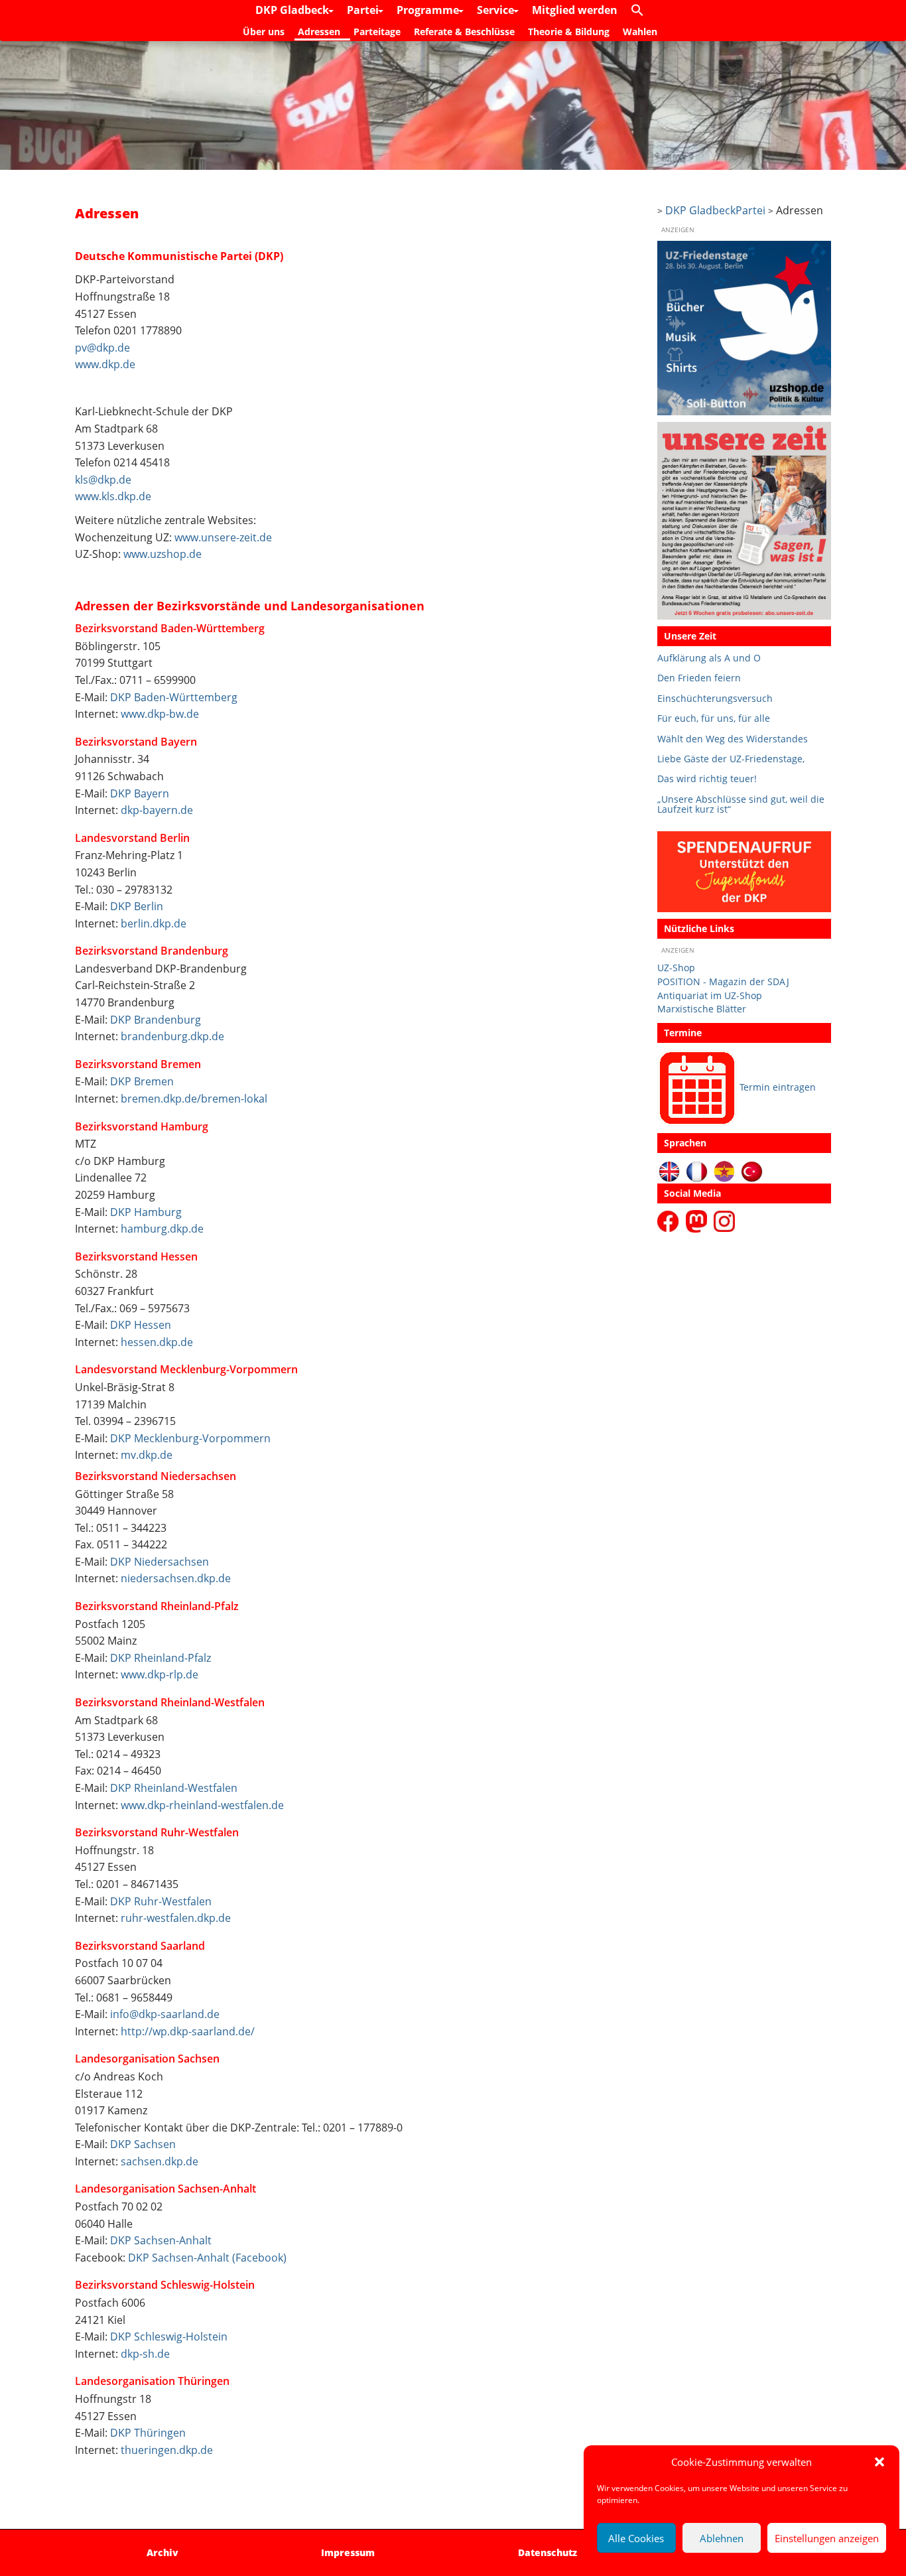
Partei (364, 10)
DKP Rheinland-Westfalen (174, 1788)
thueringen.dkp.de (167, 2450)
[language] (697, 1171)
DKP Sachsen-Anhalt (161, 2240)
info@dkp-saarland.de (165, 2014)
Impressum (348, 2552)
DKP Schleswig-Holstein (169, 2337)
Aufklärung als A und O (709, 658)
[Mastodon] (698, 1220)
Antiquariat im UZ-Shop (710, 995)
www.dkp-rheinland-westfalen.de (202, 1805)
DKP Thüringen (148, 2433)
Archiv (162, 2552)
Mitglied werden (575, 10)
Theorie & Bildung (569, 32)
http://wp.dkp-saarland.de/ (188, 2031)
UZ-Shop (676, 968)
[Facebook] (670, 1220)
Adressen (319, 32)
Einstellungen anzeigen (827, 2538)
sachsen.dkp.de (160, 2161)
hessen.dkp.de (157, 1342)
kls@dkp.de (103, 480)
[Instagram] (724, 1220)
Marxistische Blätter (702, 1009)
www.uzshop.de (162, 554)
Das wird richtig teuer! (707, 779)
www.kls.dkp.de (113, 496)
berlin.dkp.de (154, 923)
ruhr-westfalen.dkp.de (176, 1918)
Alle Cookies (636, 2538)
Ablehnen (722, 2538)
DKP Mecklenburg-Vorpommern (190, 1438)
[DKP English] (670, 1171)
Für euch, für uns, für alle (714, 718)
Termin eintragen (778, 1087)
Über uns (264, 32)
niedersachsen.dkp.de (176, 1578)
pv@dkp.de (102, 348)
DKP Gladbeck (293, 10)
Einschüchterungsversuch (715, 698)
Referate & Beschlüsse (464, 32)
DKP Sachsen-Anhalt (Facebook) (207, 2258)
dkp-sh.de (145, 2354)
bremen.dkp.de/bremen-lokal (194, 1099)
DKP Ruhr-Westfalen (161, 1901)
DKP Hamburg (146, 1212)
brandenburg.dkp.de (172, 1036)
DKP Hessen (141, 1325)
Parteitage (377, 32)
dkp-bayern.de (157, 810)
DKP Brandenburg (156, 1020)
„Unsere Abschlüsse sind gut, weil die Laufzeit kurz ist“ (741, 804)
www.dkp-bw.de (160, 714)
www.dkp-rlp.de (160, 1674)
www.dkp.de (105, 364)
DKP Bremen (142, 1081)
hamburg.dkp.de (162, 1229)
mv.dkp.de (147, 1455)
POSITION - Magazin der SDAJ (723, 982)
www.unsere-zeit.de (223, 537)
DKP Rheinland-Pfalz (161, 1658)
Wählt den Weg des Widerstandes (733, 739)
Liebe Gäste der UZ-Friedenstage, (731, 759)
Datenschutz (548, 2552)
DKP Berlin (137, 906)
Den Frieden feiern (699, 678)
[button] (879, 2462)
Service (497, 10)
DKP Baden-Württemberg (174, 697)
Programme (429, 10)
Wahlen (640, 32)
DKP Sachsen (143, 2144)
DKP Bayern (140, 793)
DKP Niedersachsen (160, 1562)
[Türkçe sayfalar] (752, 1171)
